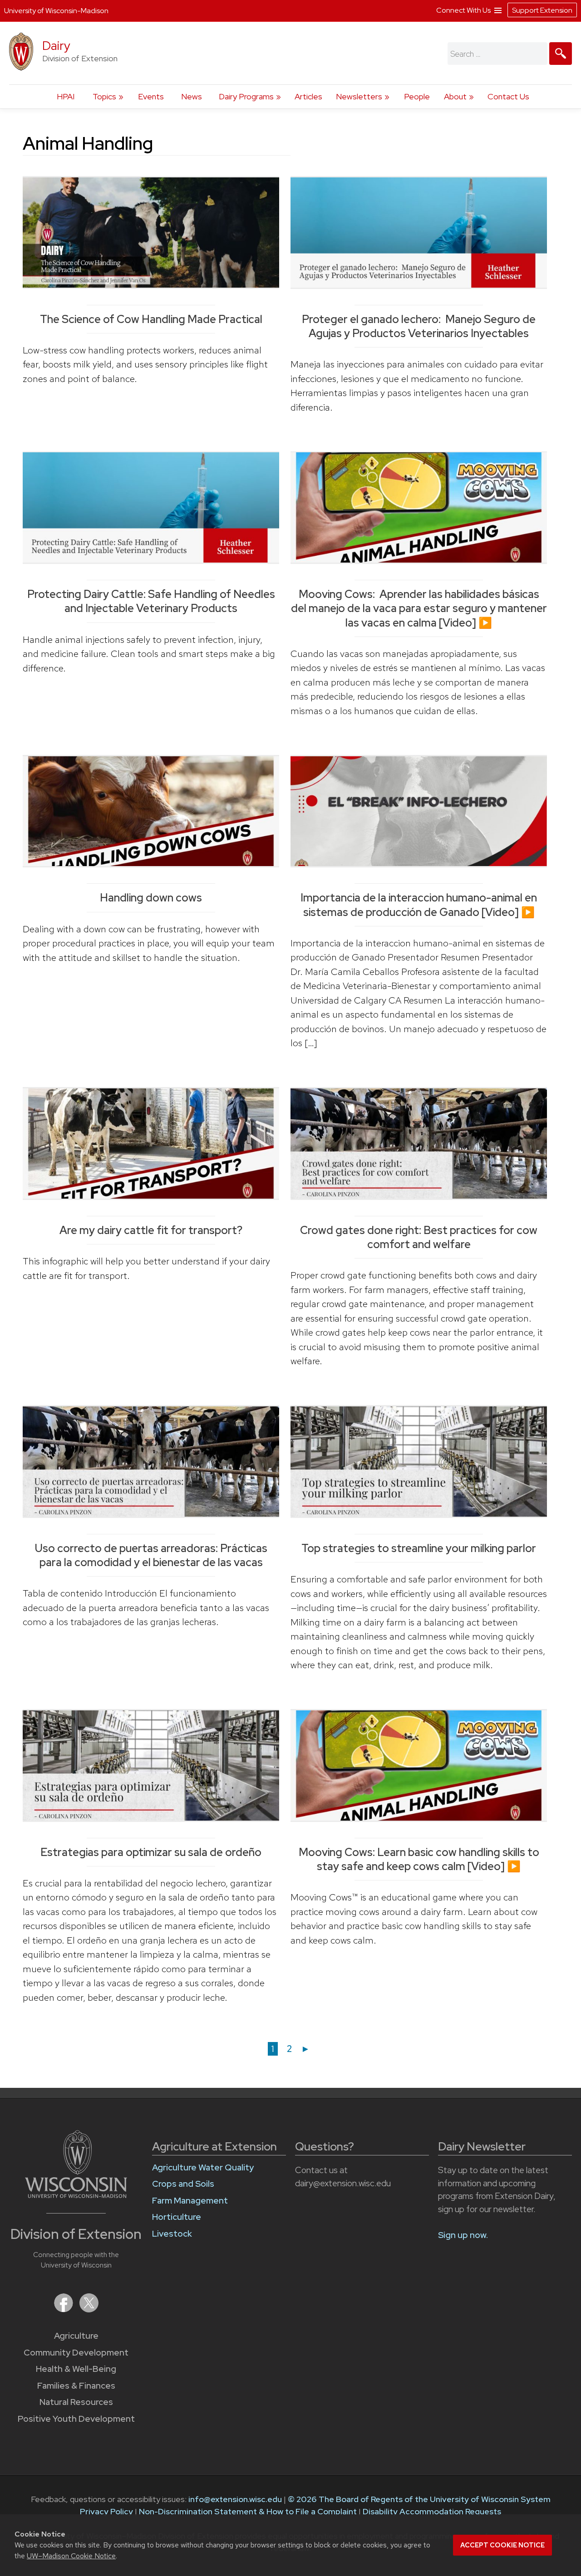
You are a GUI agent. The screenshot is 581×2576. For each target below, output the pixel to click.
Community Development (76, 2353)
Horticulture (177, 2217)
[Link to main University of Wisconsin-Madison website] (76, 2195)
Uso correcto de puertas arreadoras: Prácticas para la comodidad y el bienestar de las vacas (151, 1555)
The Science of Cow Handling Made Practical (151, 319)
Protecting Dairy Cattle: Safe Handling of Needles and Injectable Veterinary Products (151, 601)
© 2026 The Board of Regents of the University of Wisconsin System (419, 2499)
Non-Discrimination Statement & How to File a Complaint (248, 2511)
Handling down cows (151, 898)
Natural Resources (76, 2402)
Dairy (56, 46)
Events (151, 96)
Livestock (172, 2234)
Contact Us (508, 96)
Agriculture (76, 2336)
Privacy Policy (106, 2511)
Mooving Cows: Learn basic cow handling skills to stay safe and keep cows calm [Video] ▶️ (419, 1859)
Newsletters (359, 96)
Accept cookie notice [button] (502, 2545)
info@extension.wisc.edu (235, 2499)
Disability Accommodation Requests (432, 2511)
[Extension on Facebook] (64, 2309)
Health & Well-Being (76, 2369)
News (192, 96)
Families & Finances (76, 2386)
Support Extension (542, 10)
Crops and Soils (183, 2184)
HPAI (66, 96)
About (455, 96)
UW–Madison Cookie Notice (71, 2556)
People (417, 96)
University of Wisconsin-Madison (56, 11)
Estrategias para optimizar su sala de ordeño (151, 1852)
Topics (104, 96)
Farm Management (190, 2201)
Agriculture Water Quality (203, 2167)
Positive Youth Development (76, 2419)
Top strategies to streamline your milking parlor (419, 1548)
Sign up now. (463, 2235)
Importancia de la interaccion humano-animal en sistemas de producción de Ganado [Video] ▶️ (419, 905)
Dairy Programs (246, 96)
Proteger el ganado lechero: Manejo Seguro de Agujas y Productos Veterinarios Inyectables (419, 326)
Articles (308, 96)
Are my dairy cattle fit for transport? (151, 1230)
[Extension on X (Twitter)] (89, 2309)
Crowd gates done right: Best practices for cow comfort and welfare (419, 1237)
